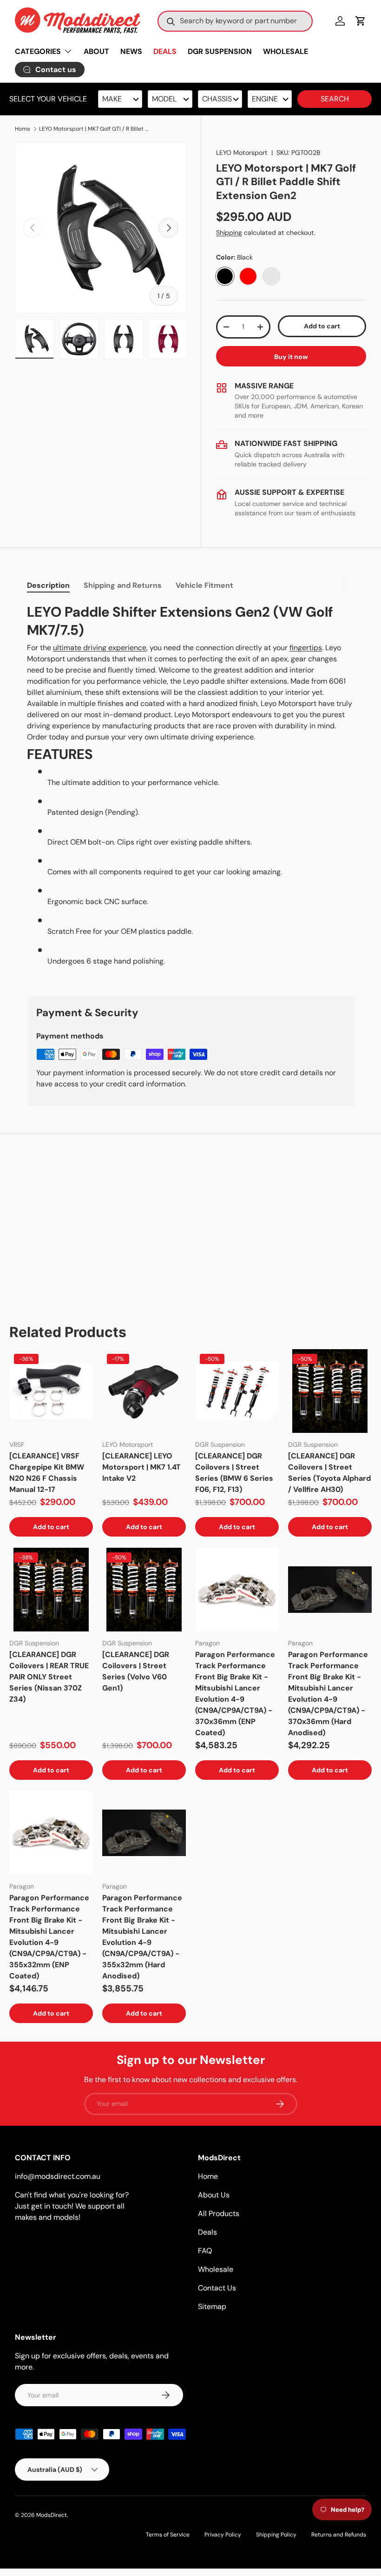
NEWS (131, 51)
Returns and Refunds (339, 2535)
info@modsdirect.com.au (58, 2176)
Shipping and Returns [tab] (123, 585)
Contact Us (217, 2288)
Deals (207, 2232)
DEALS (165, 51)
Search (335, 99)
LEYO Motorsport (242, 153)
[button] (361, 21)
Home (23, 129)
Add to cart (322, 326)
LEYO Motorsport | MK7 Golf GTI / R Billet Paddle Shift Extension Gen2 (95, 129)
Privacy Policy (223, 2535)
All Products (219, 2213)
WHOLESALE (286, 51)
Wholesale (216, 2269)
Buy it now (291, 357)
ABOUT (96, 51)
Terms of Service (168, 2535)
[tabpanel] (190, 789)
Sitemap (212, 2306)
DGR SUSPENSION (220, 51)
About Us (214, 2195)
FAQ (205, 2251)
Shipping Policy (276, 2535)
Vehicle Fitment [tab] (204, 585)
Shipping (229, 233)
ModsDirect (52, 2515)
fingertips (306, 648)
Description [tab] (48, 585)
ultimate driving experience (100, 648)
